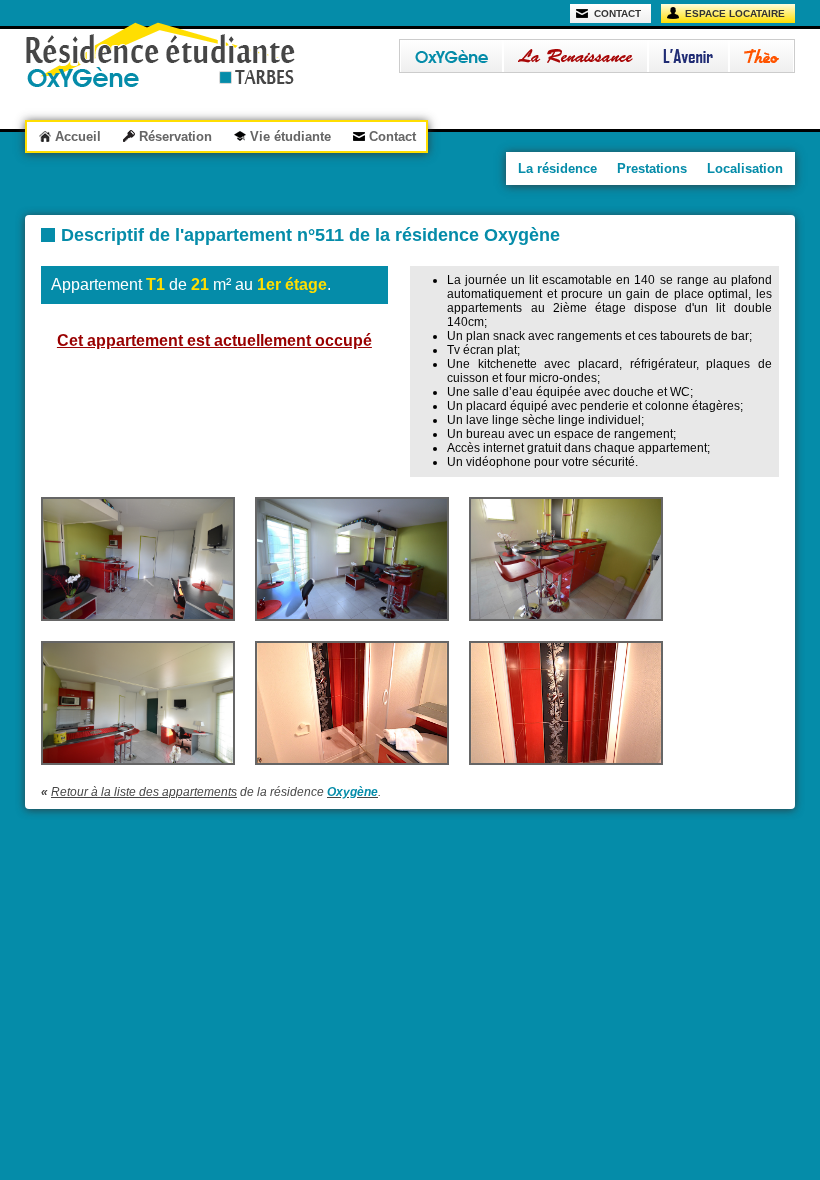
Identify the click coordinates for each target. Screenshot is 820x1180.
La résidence (557, 168)
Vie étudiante (290, 136)
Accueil (78, 136)
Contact (392, 136)
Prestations (652, 168)
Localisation (745, 168)
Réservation (175, 136)
